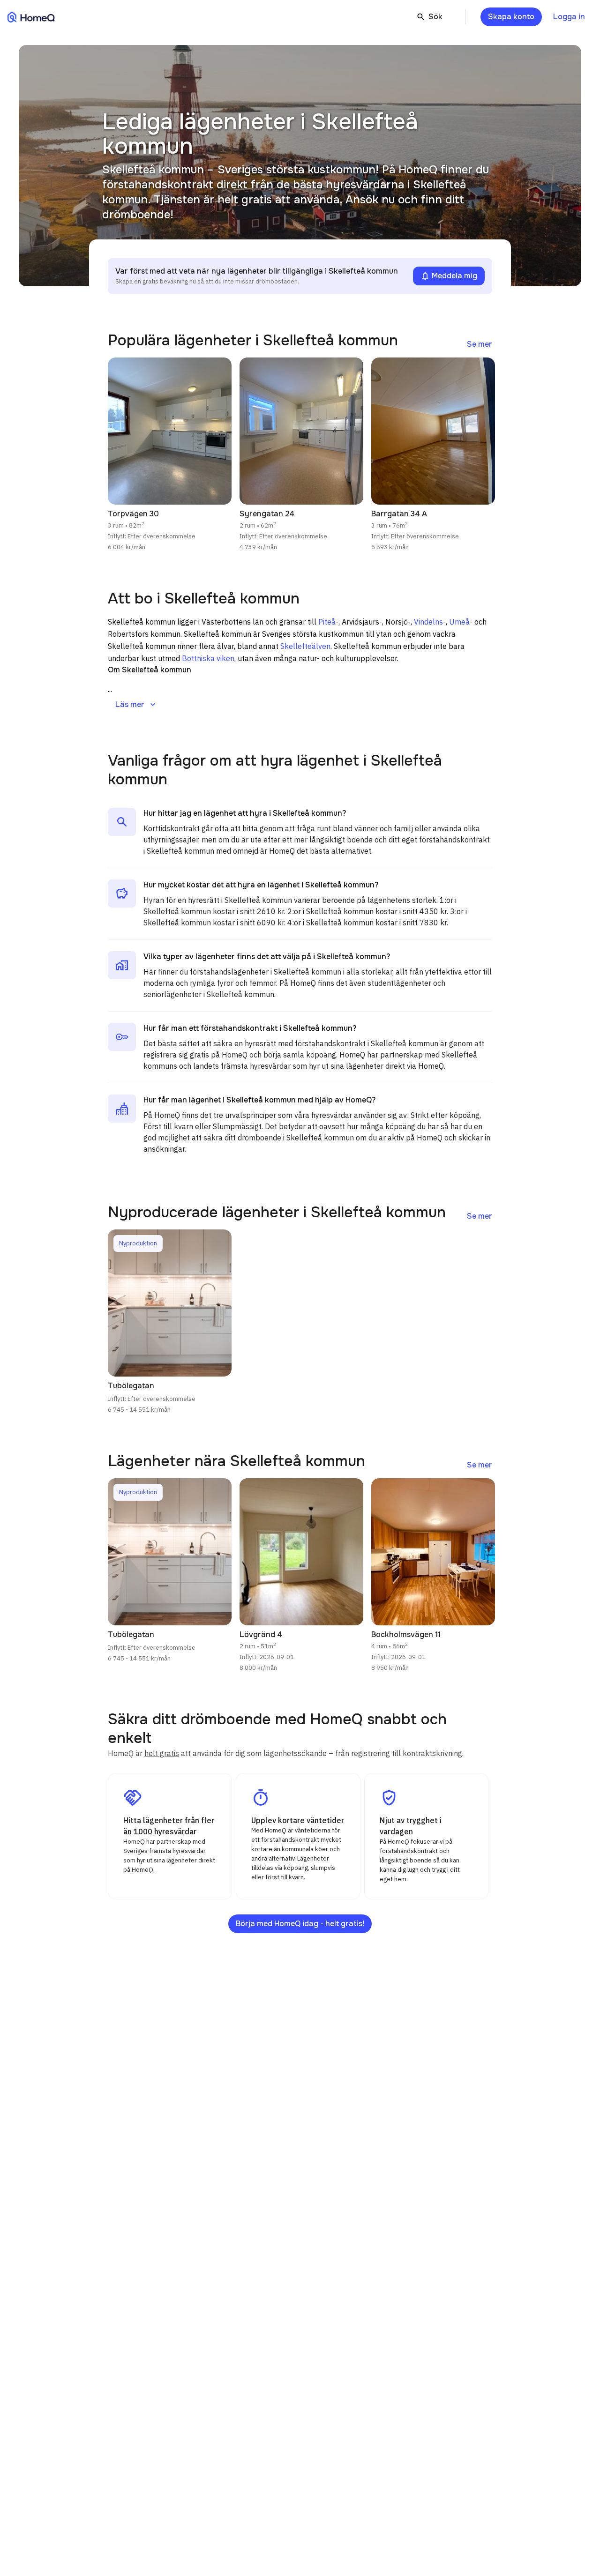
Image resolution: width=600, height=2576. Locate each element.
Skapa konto (511, 17)
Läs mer (136, 705)
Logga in (569, 17)
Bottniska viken (208, 658)
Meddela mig (449, 276)
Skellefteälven (305, 646)
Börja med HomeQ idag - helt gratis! (300, 1924)
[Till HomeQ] (31, 17)
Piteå (327, 622)
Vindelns (428, 622)
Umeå (459, 622)
